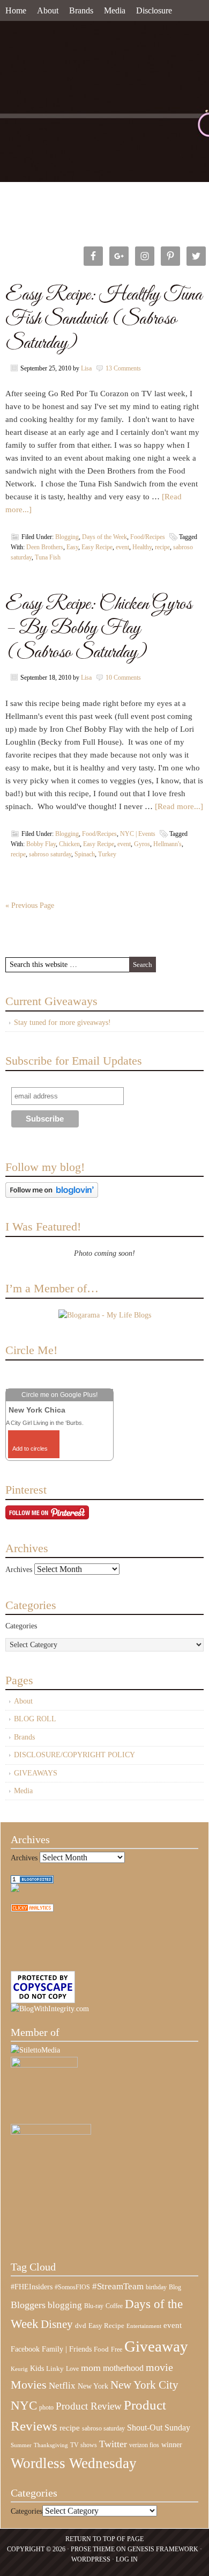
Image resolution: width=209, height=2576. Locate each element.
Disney (57, 2324)
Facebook (25, 2349)
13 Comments (123, 368)
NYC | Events (138, 834)
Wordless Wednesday (74, 2463)
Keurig (19, 2369)
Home (16, 10)
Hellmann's (167, 844)
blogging (65, 2305)
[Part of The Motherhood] (51, 2132)
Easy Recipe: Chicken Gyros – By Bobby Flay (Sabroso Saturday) (99, 628)
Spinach (85, 854)
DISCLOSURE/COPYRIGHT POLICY (74, 1755)
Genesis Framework (163, 2549)
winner (172, 2444)
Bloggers (28, 2305)
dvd (81, 2326)
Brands (81, 10)
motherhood (123, 2368)
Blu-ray (94, 2306)
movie (159, 2367)
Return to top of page (104, 2539)
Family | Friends (67, 2349)
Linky (55, 2369)
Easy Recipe (97, 547)
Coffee (114, 2306)
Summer (21, 2445)
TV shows (84, 2445)
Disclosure (154, 10)
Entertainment (144, 2326)
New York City (144, 2385)
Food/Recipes (148, 537)
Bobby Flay (41, 844)
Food (101, 2349)
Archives (19, 1570)
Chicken (69, 844)
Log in (127, 2559)
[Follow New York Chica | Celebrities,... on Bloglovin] (52, 1195)
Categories (21, 1626)
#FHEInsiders (32, 2287)
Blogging (67, 537)
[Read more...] (179, 806)
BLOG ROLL (35, 1719)
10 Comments (123, 678)
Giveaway (156, 2346)
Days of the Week (104, 537)
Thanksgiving (51, 2445)
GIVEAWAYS (36, 1773)
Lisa (86, 368)
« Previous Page (30, 905)
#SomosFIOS (72, 2287)
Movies (29, 2385)
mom (91, 2368)
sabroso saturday (50, 854)
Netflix (62, 2385)
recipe (162, 547)
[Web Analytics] (32, 1909)
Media (115, 10)
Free (117, 2350)
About (48, 10)
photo (46, 2407)
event (122, 547)
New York (93, 2386)
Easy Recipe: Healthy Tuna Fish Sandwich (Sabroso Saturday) (104, 319)
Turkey (107, 854)
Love (72, 2369)
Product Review (89, 2406)
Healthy (142, 547)
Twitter (113, 2444)
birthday (156, 2287)
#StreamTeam (118, 2286)
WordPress (91, 2559)
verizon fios (144, 2445)
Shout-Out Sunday (159, 2428)
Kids (37, 2368)
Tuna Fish (48, 557)
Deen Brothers (45, 547)
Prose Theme (93, 2549)
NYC (24, 2406)
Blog (175, 2287)
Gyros (142, 844)
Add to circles (30, 1449)
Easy (72, 547)
